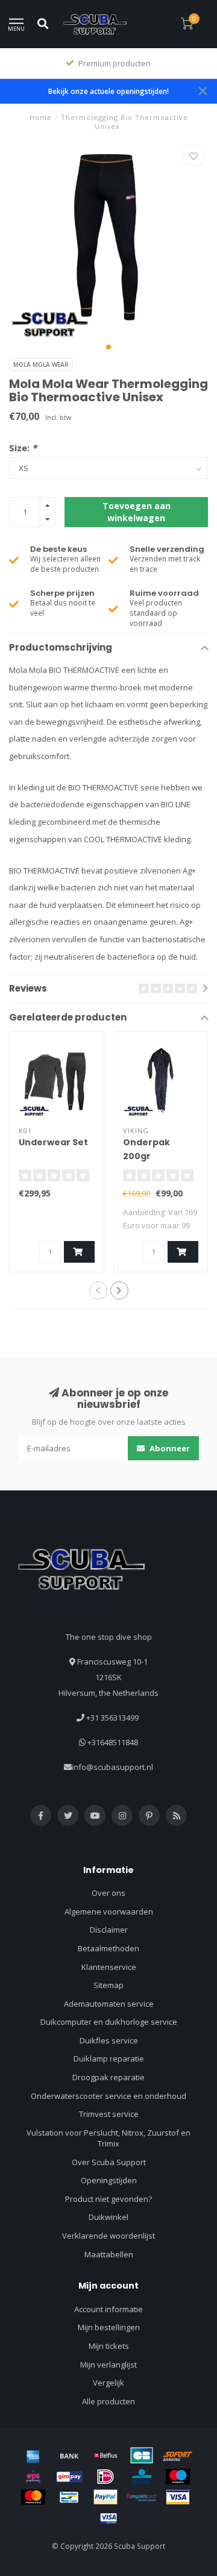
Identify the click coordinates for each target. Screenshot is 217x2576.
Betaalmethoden (108, 1948)
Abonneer (169, 1448)
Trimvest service (109, 2114)
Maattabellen (109, 2254)
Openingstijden (109, 2180)
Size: (23, 448)
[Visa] (178, 2497)
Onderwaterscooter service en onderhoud (108, 2096)
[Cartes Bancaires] (142, 2456)
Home (41, 117)
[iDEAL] (105, 2477)
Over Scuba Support (109, 2162)
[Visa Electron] (108, 2518)
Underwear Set (53, 1142)
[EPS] (33, 2477)
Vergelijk (108, 2383)
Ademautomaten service (109, 2004)
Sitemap (108, 1985)
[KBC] (142, 2477)
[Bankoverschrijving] (69, 2456)
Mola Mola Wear (41, 364)
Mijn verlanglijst (108, 2365)
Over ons (108, 1893)
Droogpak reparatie (108, 2077)
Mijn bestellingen (109, 2327)
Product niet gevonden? (108, 2199)
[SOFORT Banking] (178, 2456)
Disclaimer (109, 1930)
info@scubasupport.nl (112, 1767)
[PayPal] (105, 2497)
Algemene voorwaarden (109, 1912)
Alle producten (108, 2401)
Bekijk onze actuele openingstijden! (108, 91)
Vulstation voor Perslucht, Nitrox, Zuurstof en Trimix (108, 2138)
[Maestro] (178, 2477)
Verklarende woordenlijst (108, 2236)
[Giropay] (69, 2477)
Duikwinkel (108, 2217)
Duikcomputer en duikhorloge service (109, 2022)
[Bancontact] (69, 2497)
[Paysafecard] (142, 2497)
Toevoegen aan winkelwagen (137, 512)
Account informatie (108, 2309)
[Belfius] (105, 2456)
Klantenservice (109, 1967)
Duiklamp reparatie (109, 2059)
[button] (108, 347)
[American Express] (33, 2456)
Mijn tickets (109, 2346)
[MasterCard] (33, 2497)
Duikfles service (109, 2040)
